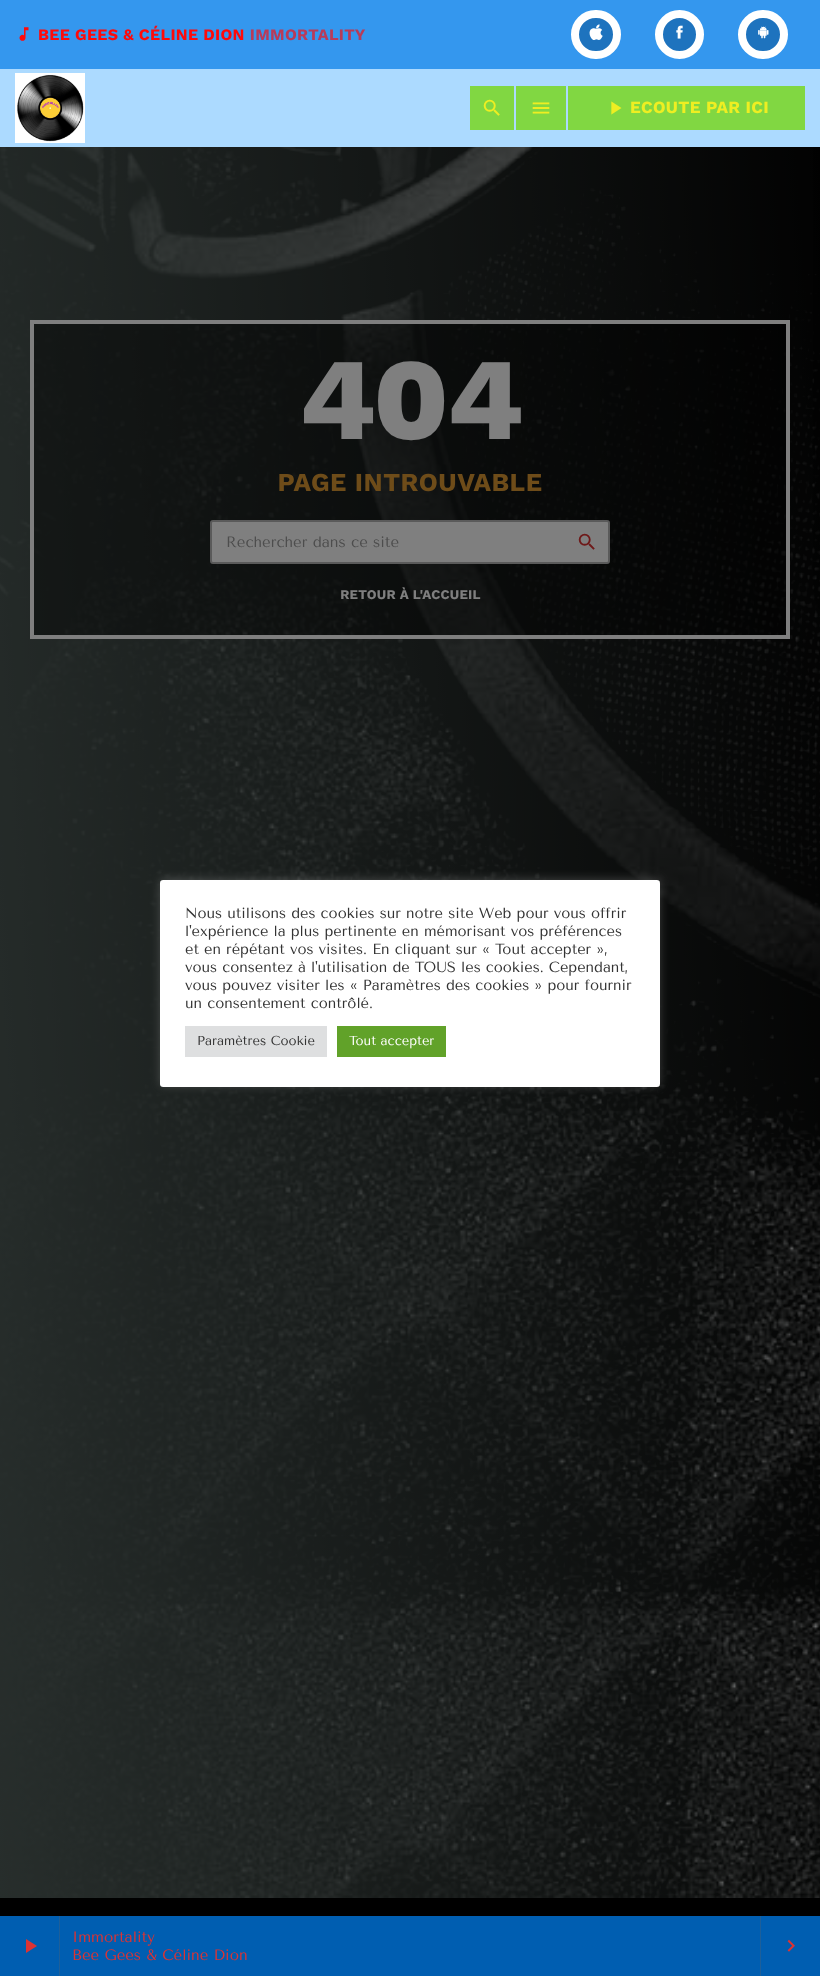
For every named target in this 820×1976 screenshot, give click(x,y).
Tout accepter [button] (391, 1041)
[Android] (763, 34)
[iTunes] (596, 34)
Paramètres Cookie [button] (256, 1041)
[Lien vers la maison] (50, 108)
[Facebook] (680, 34)
